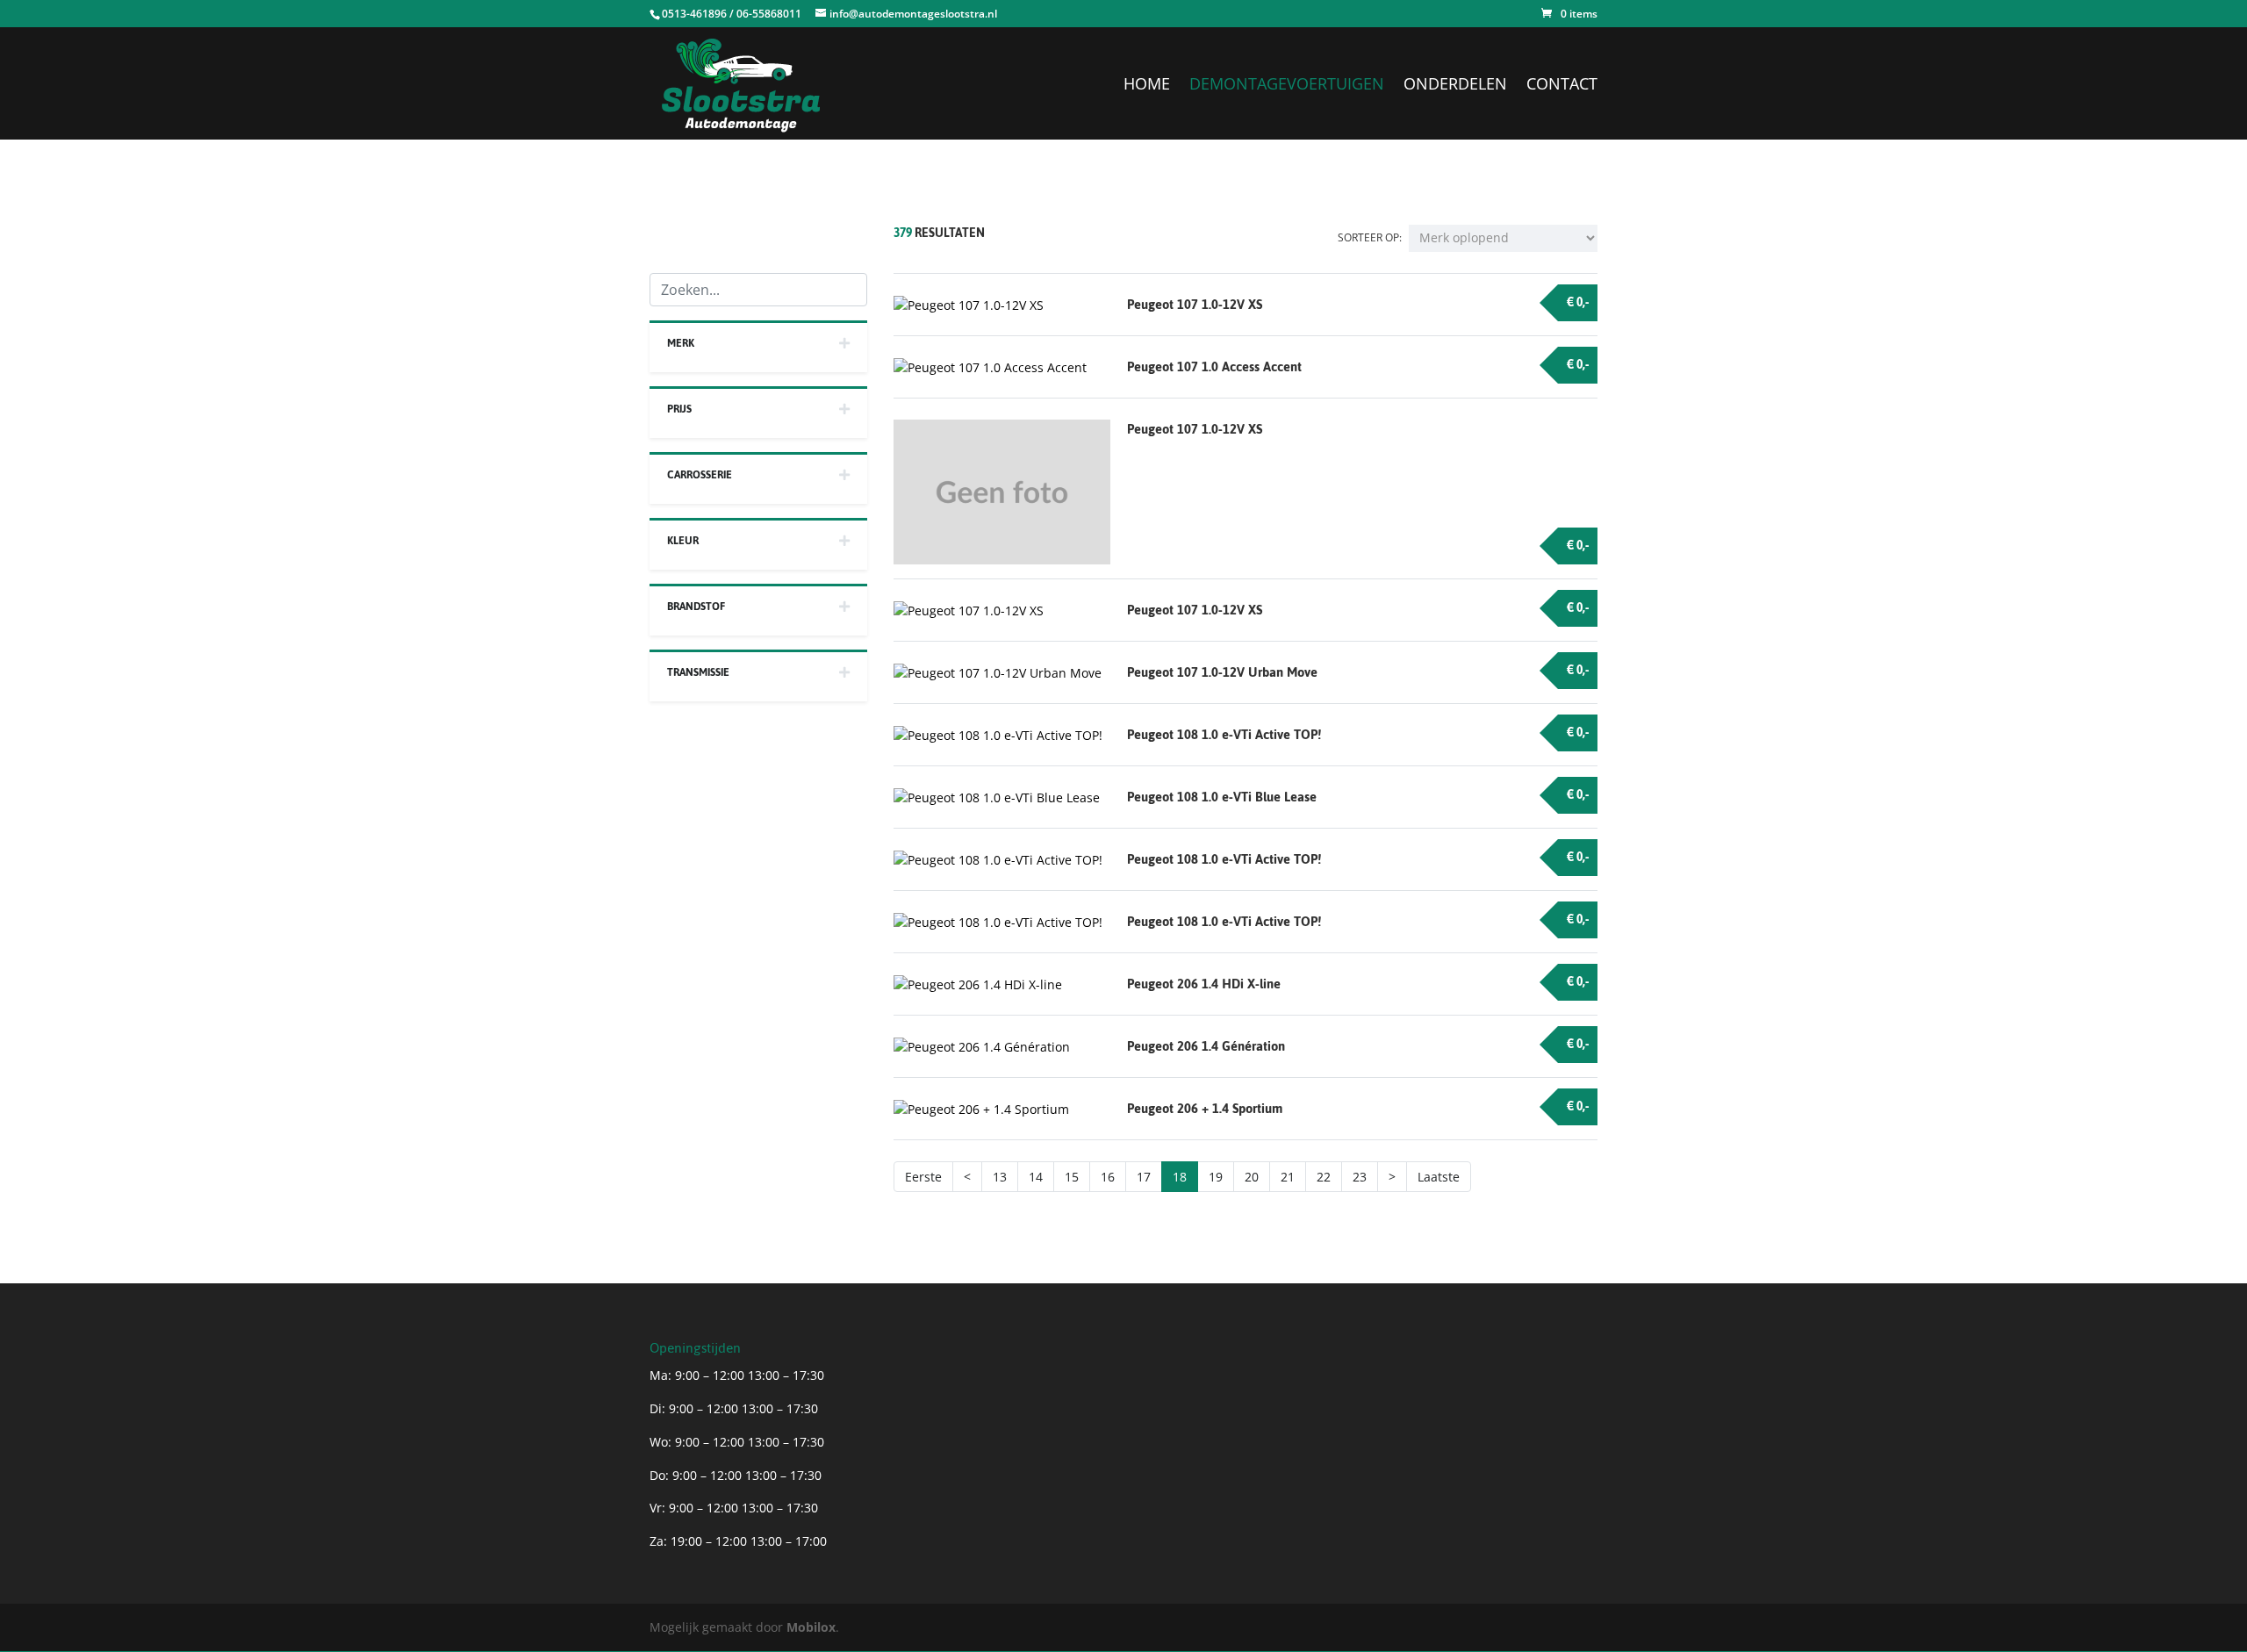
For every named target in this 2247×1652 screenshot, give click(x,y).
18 (1180, 1177)
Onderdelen (1455, 86)
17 (1144, 1177)
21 (1288, 1177)
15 (1072, 1177)
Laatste (1439, 1177)
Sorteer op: (1370, 237)
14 (1036, 1177)
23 (1360, 1177)
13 (1000, 1177)
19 (1216, 1177)
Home (1147, 86)
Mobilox (811, 1627)
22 (1324, 1177)
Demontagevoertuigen (1287, 86)
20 (1252, 1177)
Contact (1562, 86)
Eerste (923, 1177)
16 (1108, 1177)
